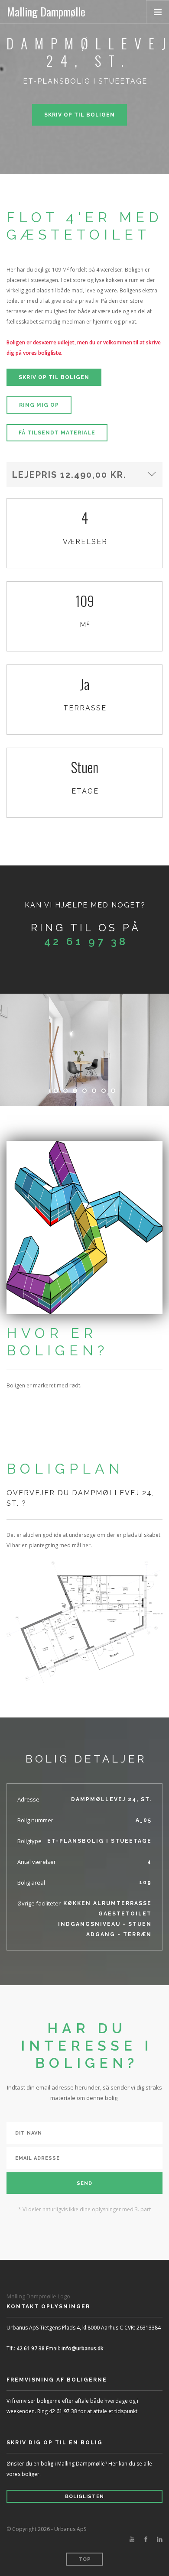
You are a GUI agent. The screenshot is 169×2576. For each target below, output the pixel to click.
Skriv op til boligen (80, 115)
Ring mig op (39, 405)
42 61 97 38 (86, 941)
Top (85, 2559)
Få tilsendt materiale (57, 433)
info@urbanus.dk (83, 2348)
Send (84, 2183)
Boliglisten (84, 2497)
